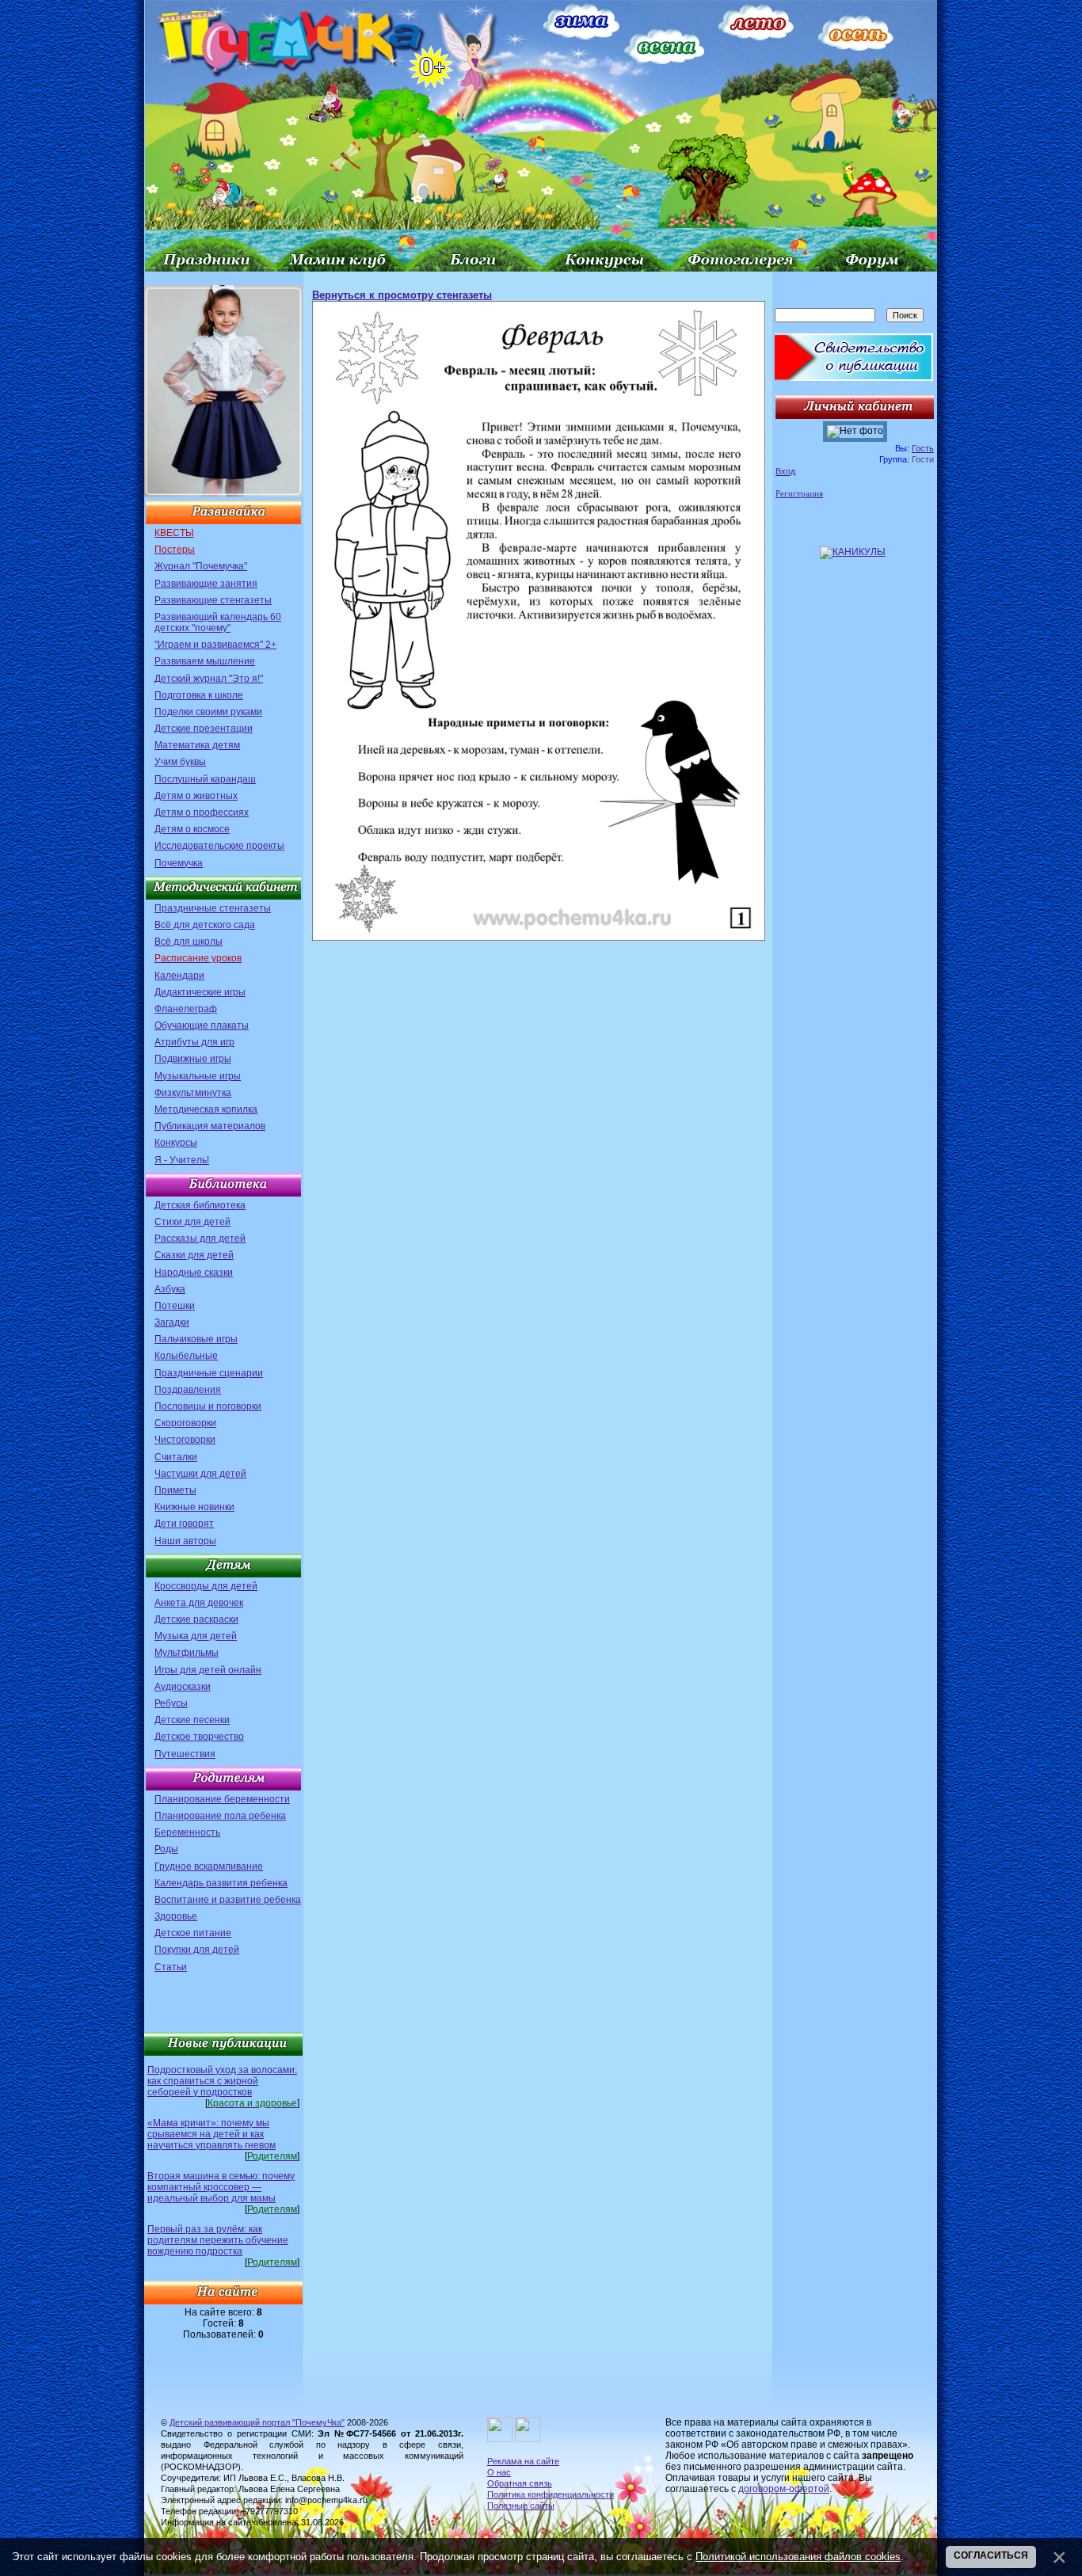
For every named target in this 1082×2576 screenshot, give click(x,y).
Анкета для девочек (199, 1603)
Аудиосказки (183, 1687)
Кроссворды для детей (206, 1586)
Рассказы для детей (200, 1239)
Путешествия (185, 1754)
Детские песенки (192, 1720)
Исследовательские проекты (219, 846)
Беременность (187, 1832)
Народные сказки (194, 1273)
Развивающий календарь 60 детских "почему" (218, 622)
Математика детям (197, 745)
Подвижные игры (193, 1059)
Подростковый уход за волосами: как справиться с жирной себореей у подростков (222, 2081)
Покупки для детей (197, 1950)
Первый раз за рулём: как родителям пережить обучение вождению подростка (218, 2240)
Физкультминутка (193, 1093)
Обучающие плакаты (202, 1025)
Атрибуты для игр (194, 1042)
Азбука (170, 1289)
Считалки (176, 1457)
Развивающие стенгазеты (213, 600)
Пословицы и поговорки (208, 1406)
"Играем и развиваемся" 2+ (215, 645)
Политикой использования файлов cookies (798, 2557)
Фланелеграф (186, 1009)
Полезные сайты (521, 2506)
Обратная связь (520, 2483)
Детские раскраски (196, 1619)
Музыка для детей (196, 1636)
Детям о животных (196, 796)
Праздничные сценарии (209, 1373)
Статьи (171, 1967)
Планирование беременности (222, 1799)
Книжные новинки (194, 1507)
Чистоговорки (185, 1440)
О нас (499, 2472)
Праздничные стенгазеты (213, 908)
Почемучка (179, 863)
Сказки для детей (194, 1255)
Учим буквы (180, 762)
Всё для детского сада (205, 925)
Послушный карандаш (205, 779)
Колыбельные (186, 1356)
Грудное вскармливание (209, 1866)
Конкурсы (176, 1143)
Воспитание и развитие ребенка (228, 1900)
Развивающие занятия (206, 584)
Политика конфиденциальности (551, 2494)
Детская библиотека (200, 1205)
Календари (179, 976)
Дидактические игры (200, 992)
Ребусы (171, 1703)
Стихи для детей (192, 1222)
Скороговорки (185, 1423)
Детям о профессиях (202, 812)
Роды (166, 1849)
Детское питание (193, 1933)
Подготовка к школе (199, 695)
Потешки (175, 1306)
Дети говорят (184, 1524)
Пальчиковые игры (196, 1339)
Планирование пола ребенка (220, 1816)
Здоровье (176, 1916)
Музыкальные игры (198, 1076)
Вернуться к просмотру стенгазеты (402, 295)
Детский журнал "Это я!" (209, 679)
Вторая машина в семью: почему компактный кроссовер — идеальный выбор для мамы (221, 2187)
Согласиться (991, 2555)
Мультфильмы (187, 1653)
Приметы (175, 1490)
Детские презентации (204, 729)
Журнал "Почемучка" (201, 566)
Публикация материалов (210, 1126)
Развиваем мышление (205, 661)
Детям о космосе (192, 829)
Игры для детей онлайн (208, 1670)
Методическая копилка (206, 1109)
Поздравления (188, 1390)
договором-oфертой (784, 2489)
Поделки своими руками (208, 712)
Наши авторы (185, 1541)
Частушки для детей (200, 1474)
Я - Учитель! (182, 1160)
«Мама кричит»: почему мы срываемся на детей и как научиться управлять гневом (211, 2134)
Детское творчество (199, 1737)
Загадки (172, 1322)
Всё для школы (189, 942)
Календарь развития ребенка (221, 1883)
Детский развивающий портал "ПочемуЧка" (257, 2422)
